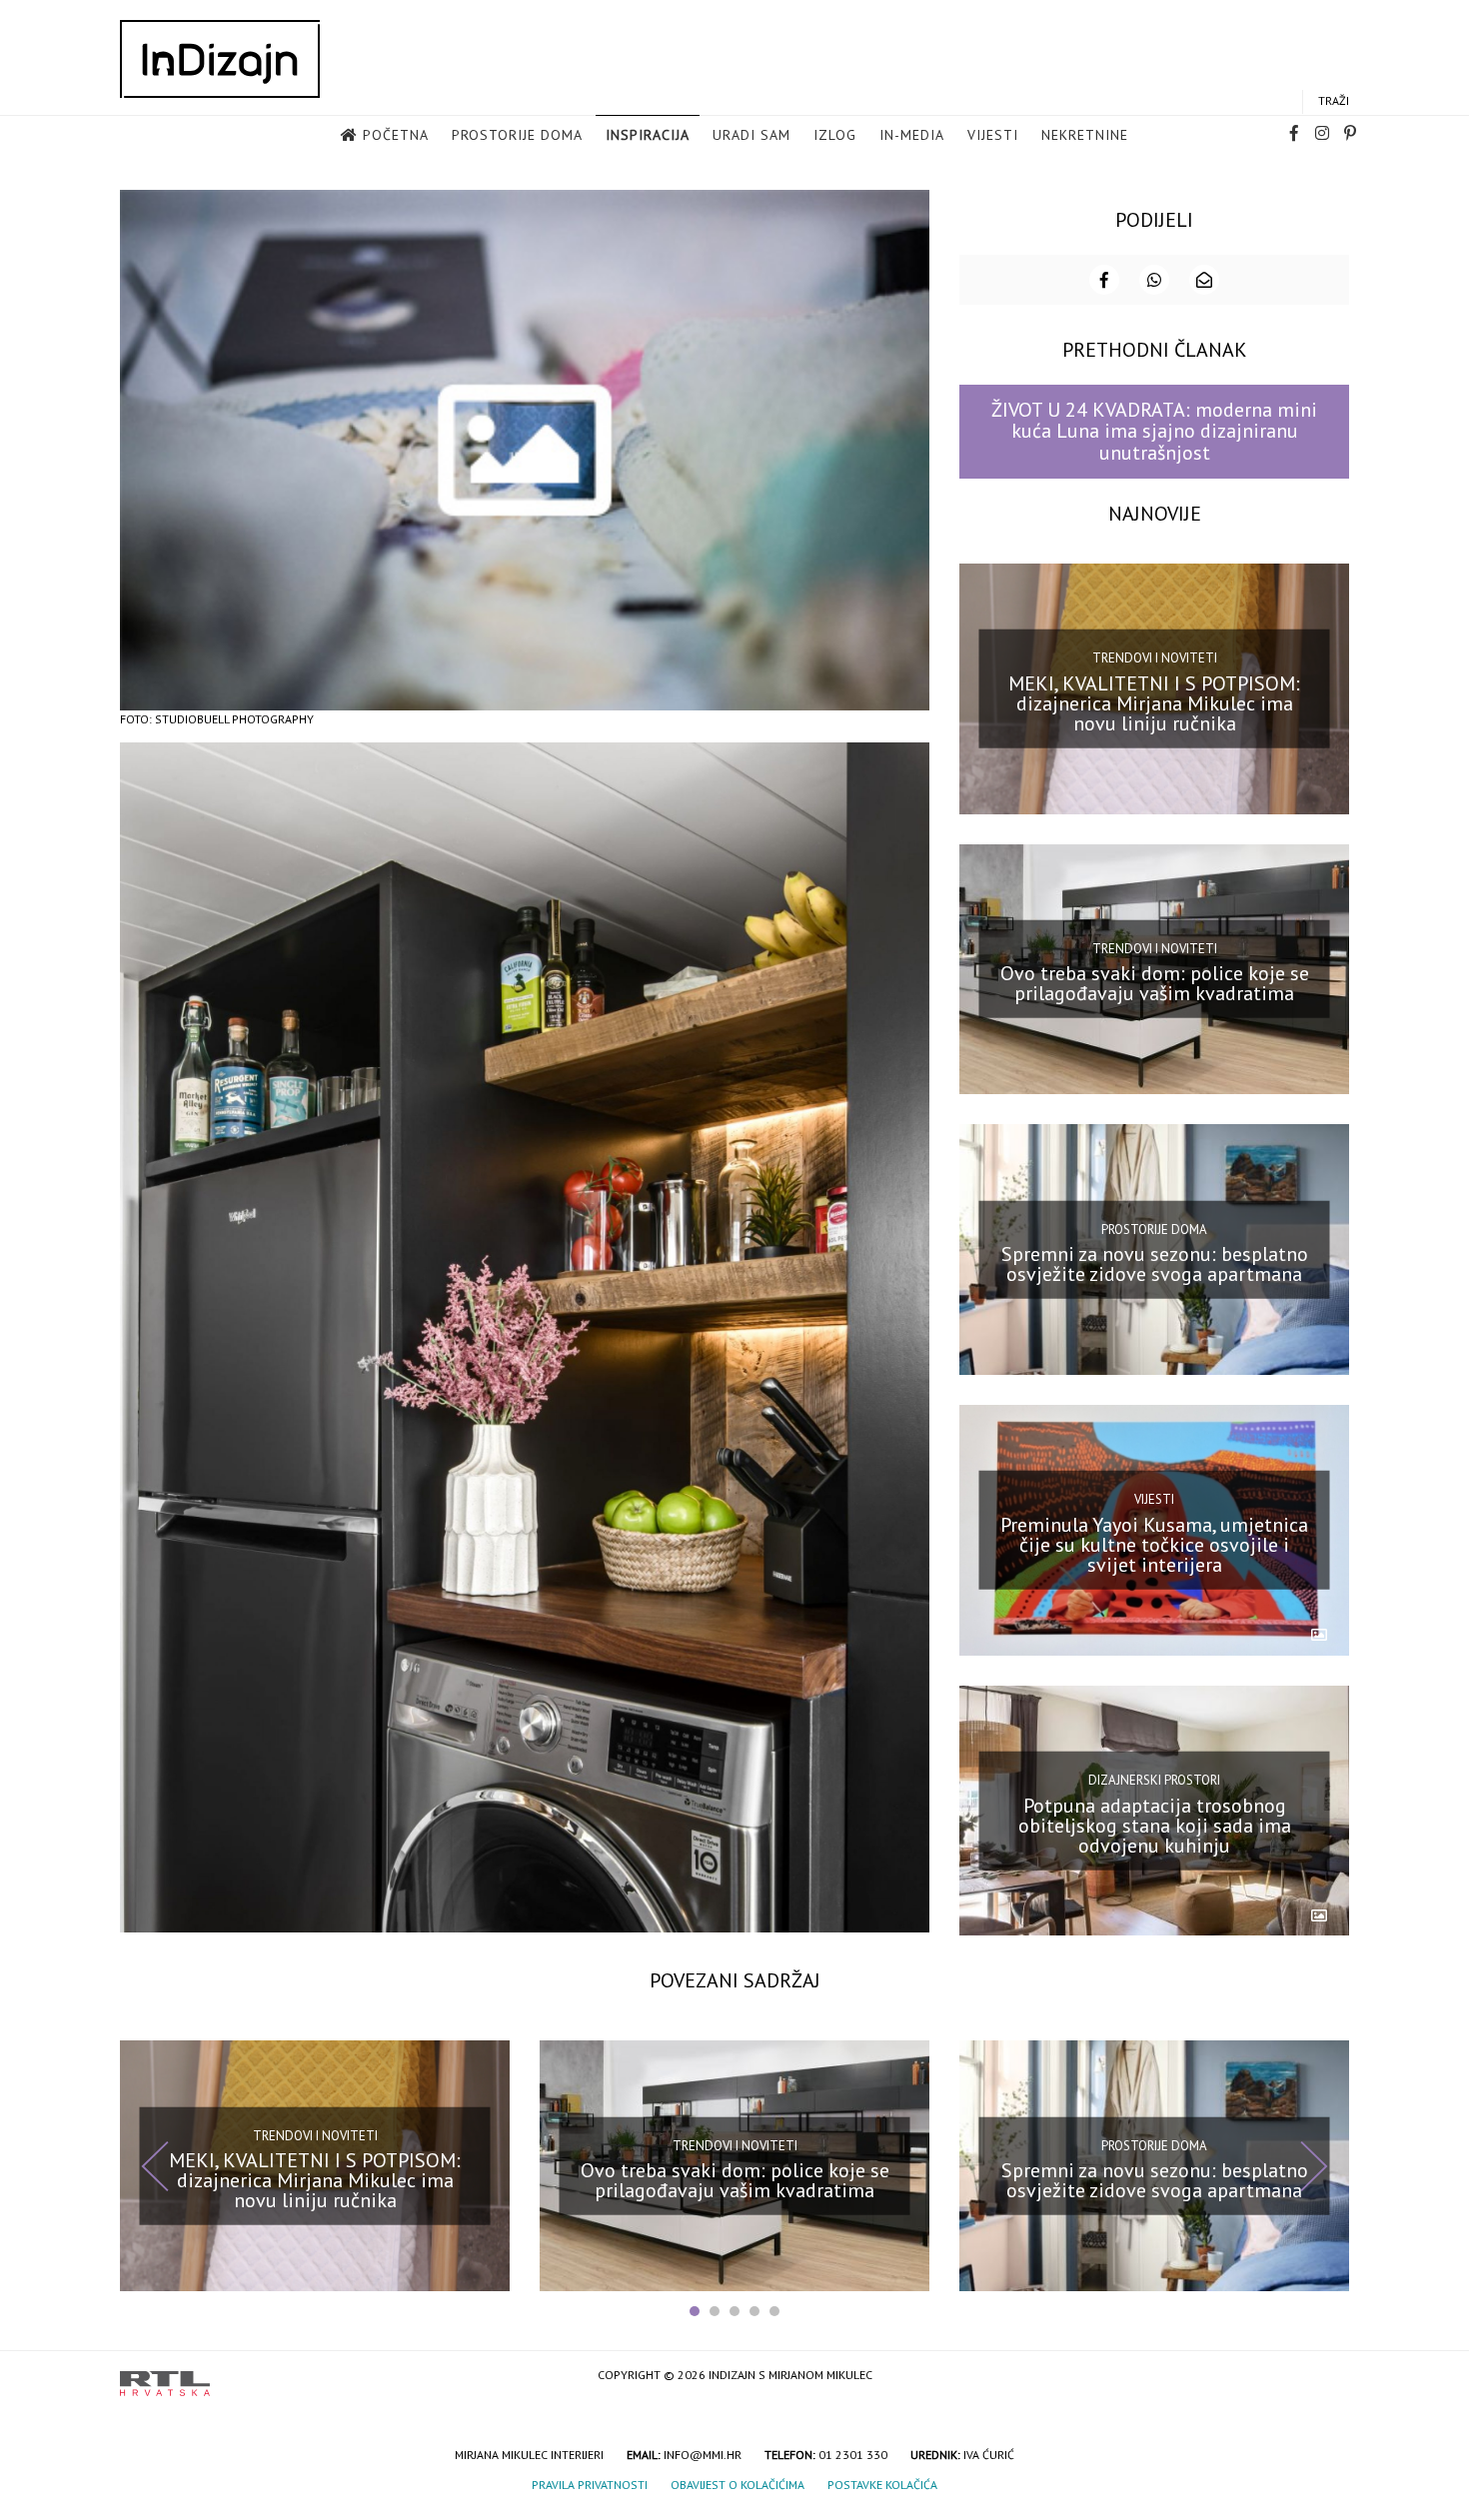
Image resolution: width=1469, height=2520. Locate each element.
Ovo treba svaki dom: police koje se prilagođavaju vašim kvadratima (1155, 983)
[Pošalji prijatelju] (1204, 280)
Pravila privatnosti (590, 2485)
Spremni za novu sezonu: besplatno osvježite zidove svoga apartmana (1155, 1264)
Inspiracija (648, 135)
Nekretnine (1085, 135)
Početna (396, 135)
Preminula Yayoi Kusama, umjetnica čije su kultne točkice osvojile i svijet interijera (1154, 1545)
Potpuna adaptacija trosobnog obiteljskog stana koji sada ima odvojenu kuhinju (1155, 1825)
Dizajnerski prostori (1154, 1780)
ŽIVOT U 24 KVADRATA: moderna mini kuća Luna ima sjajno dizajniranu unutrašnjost (1154, 431)
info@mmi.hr (703, 2455)
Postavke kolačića (882, 2485)
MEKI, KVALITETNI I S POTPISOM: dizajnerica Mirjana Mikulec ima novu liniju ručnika (1154, 702)
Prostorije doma (517, 135)
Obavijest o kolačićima (737, 2485)
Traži (1334, 100)
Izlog (835, 135)
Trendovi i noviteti (1155, 658)
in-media (912, 135)
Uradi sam (751, 135)
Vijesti (993, 135)
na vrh (1329, 2377)
